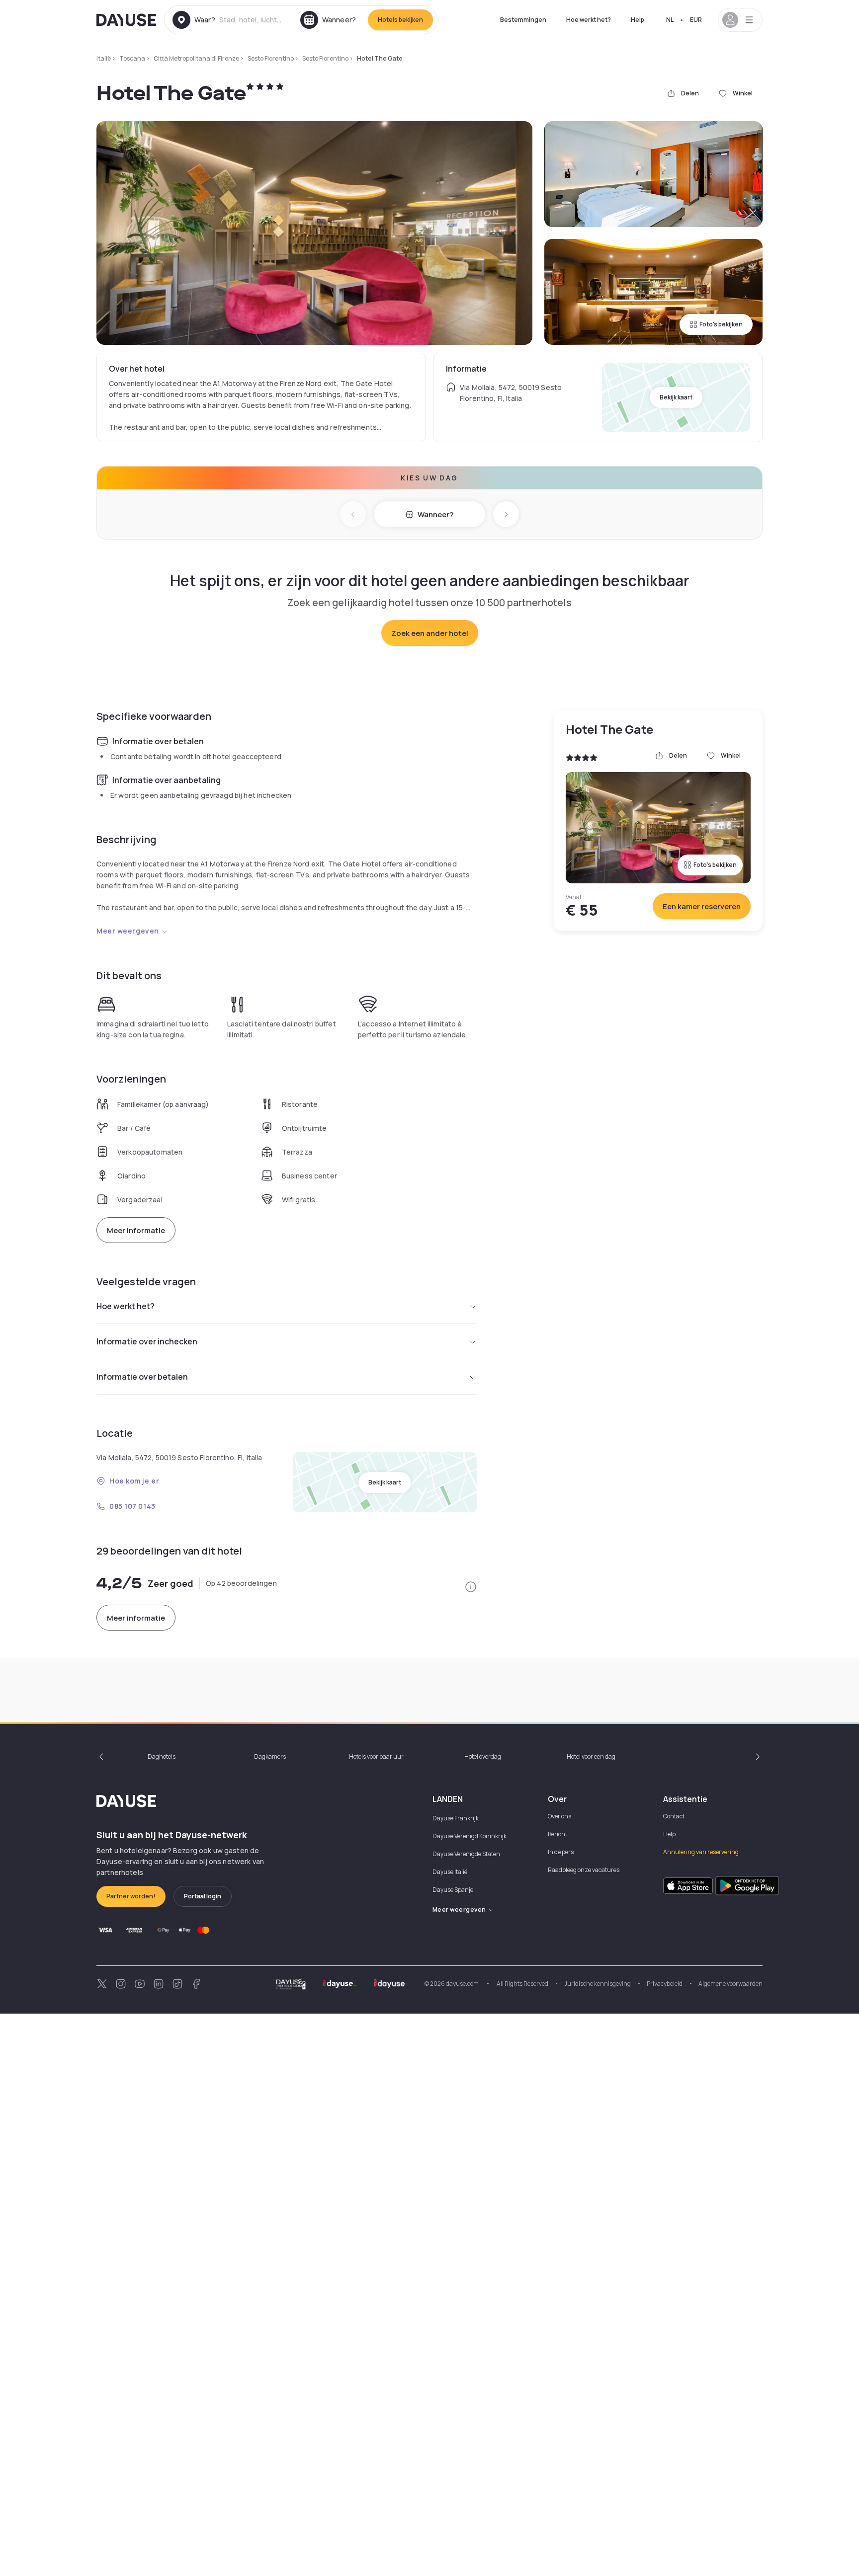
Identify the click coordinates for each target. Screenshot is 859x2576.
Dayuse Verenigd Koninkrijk (470, 1836)
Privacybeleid (665, 1984)
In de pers (561, 1852)
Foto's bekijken (721, 324)
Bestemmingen (523, 20)
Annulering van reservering (701, 1852)
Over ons (559, 1816)
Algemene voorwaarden (730, 1984)
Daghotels (162, 1756)
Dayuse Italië (450, 1872)
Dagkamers (270, 1756)
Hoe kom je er (134, 1481)
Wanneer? (435, 514)
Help (638, 20)
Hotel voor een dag (591, 1756)
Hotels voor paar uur (376, 1756)
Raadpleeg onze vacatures (584, 1870)
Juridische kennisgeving (598, 1984)
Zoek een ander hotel (430, 633)
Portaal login (203, 1896)
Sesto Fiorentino (271, 58)
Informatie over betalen (142, 1377)
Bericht (558, 1834)
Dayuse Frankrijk (456, 1818)
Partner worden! (131, 1896)
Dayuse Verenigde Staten (466, 1854)
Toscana (132, 58)
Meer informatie (136, 1230)
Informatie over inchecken (147, 1341)
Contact (674, 1816)
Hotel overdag (483, 1756)
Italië (104, 58)
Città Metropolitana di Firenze (196, 58)
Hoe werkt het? (589, 20)
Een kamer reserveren (702, 906)
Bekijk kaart (676, 397)
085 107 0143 (132, 1506)
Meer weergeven (128, 931)
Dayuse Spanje (453, 1890)
